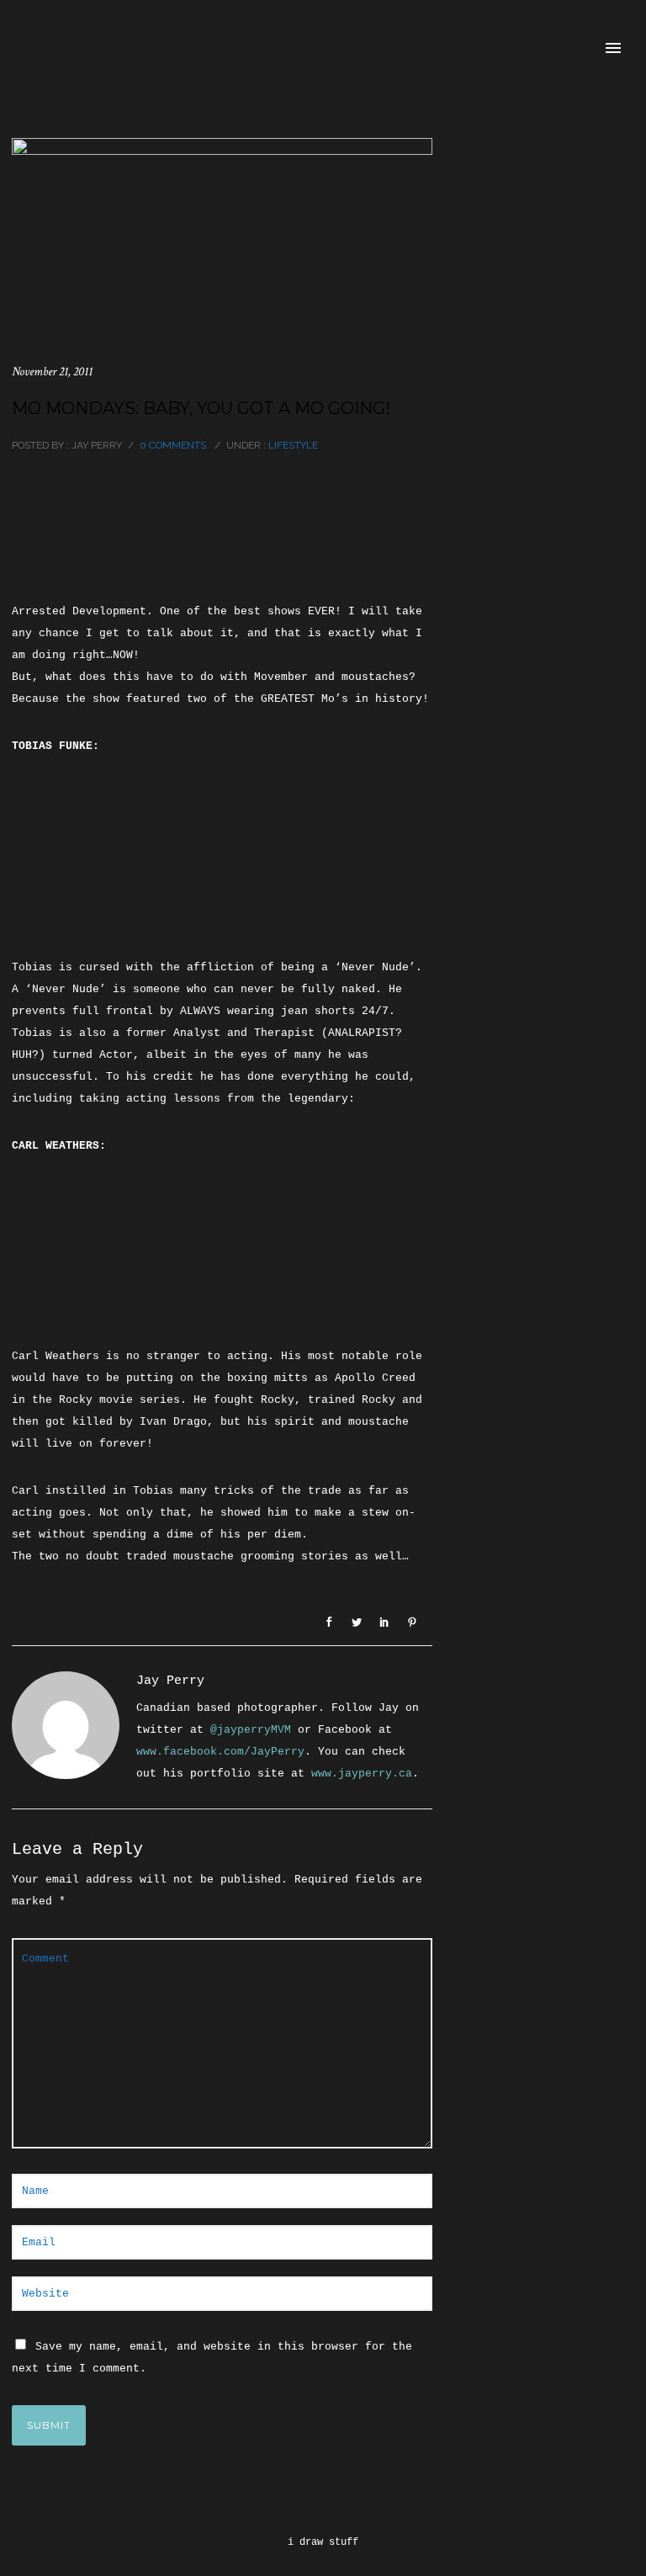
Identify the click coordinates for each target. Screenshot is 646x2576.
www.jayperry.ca (362, 1774)
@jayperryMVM (251, 1730)
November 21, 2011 (52, 372)
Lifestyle (292, 445)
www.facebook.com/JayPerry (220, 1752)
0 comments (173, 445)
